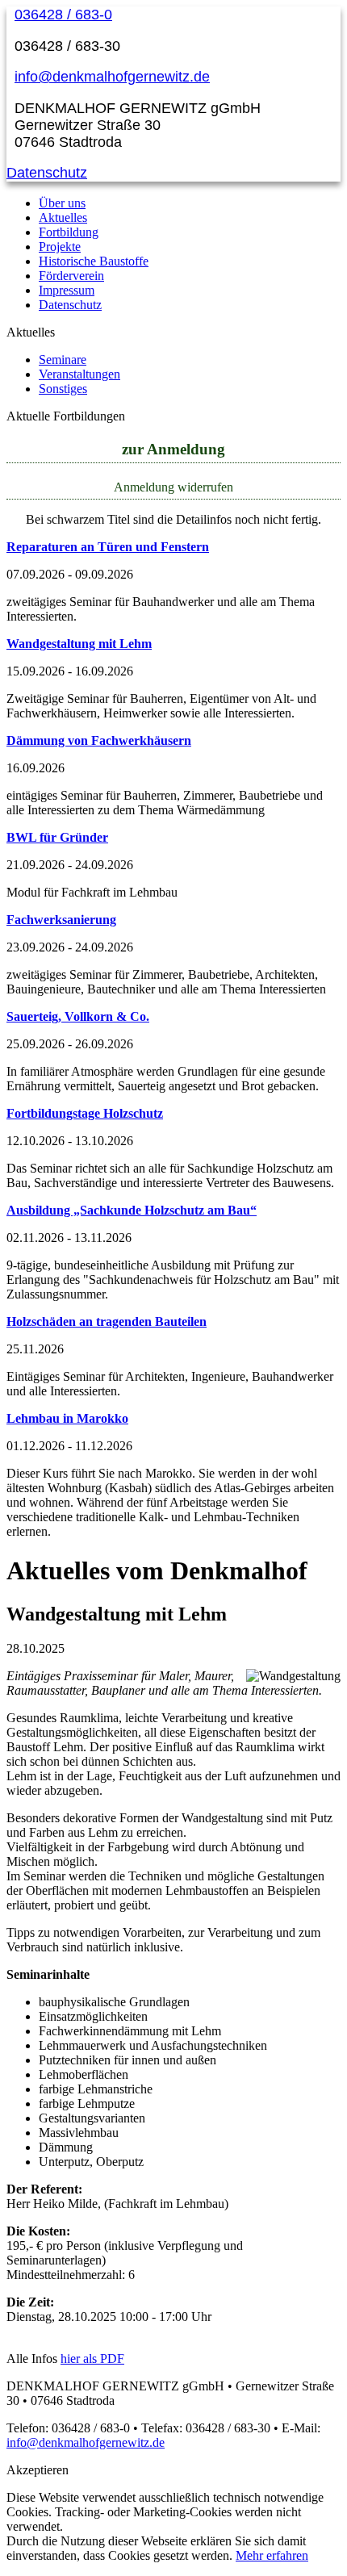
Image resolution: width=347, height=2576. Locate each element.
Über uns (62, 203)
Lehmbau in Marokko (67, 1418)
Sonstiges (63, 389)
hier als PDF (92, 2359)
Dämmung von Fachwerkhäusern (99, 740)
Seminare (63, 360)
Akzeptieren (38, 2470)
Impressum (67, 290)
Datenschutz (47, 173)
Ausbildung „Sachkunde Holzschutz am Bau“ (132, 1210)
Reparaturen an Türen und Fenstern (108, 547)
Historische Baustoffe (94, 261)
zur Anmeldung (173, 449)
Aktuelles (63, 217)
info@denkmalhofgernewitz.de (112, 77)
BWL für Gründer (57, 837)
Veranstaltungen (79, 374)
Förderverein (71, 276)
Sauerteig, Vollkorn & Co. (78, 1016)
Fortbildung (69, 232)
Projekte (60, 247)
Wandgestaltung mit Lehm (79, 644)
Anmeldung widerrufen (173, 487)
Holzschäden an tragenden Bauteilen (107, 1321)
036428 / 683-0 (63, 15)
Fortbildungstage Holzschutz (85, 1113)
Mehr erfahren (272, 2555)
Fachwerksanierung (61, 920)
